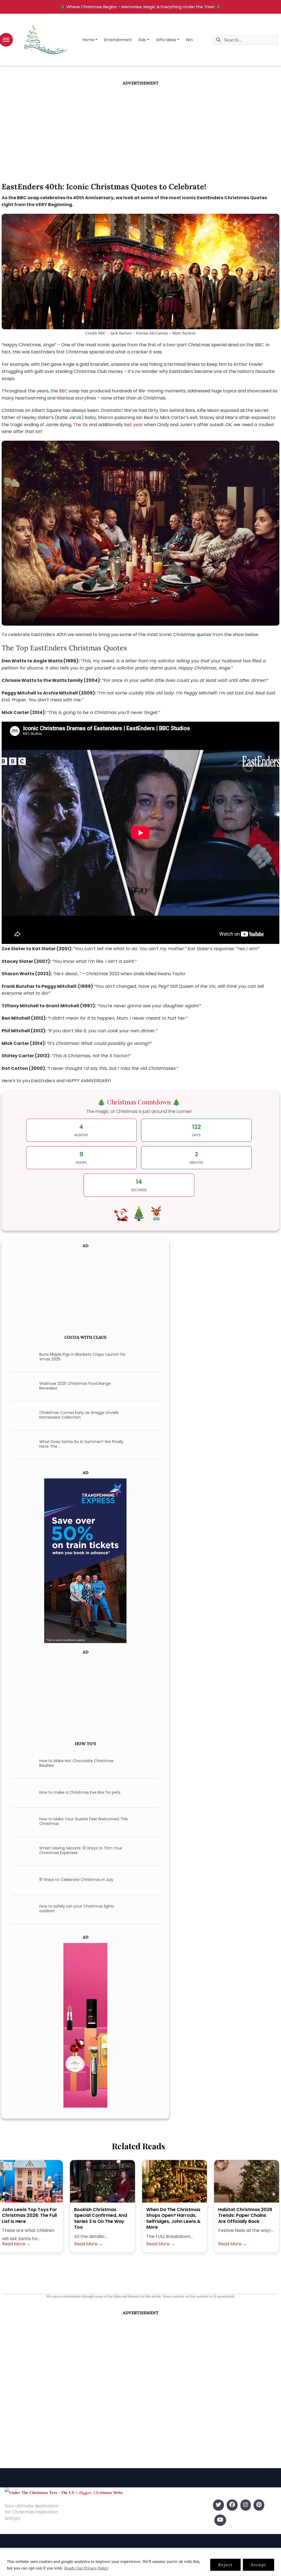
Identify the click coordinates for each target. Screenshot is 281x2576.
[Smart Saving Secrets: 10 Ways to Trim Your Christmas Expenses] (21, 1851)
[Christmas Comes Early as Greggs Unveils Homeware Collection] (21, 1415)
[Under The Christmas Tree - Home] (64, 2492)
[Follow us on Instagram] (246, 2505)
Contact (79, 2513)
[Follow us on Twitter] (218, 2505)
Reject (225, 2565)
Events (149, 2530)
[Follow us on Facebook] (232, 2505)
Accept (258, 2565)
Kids (142, 40)
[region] (140, 2563)
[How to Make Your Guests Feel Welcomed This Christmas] (21, 1821)
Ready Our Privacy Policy (86, 2568)
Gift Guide (152, 2522)
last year (134, 425)
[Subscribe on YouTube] (220, 2520)
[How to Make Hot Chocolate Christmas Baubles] (21, 1763)
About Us (80, 2505)
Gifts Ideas (166, 40)
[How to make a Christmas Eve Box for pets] (21, 1792)
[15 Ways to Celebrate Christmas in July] (21, 1880)
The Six (80, 425)
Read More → (16, 2244)
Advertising (82, 2522)
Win (189, 40)
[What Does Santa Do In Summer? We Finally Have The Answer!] (21, 1444)
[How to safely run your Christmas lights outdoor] (21, 1909)
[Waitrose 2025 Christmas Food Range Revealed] (21, 1386)
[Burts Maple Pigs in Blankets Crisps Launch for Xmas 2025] (21, 1357)
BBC (63, 391)
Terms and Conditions (93, 2530)
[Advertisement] (140, 127)
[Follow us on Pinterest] (259, 2505)
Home (88, 40)
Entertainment (118, 40)
